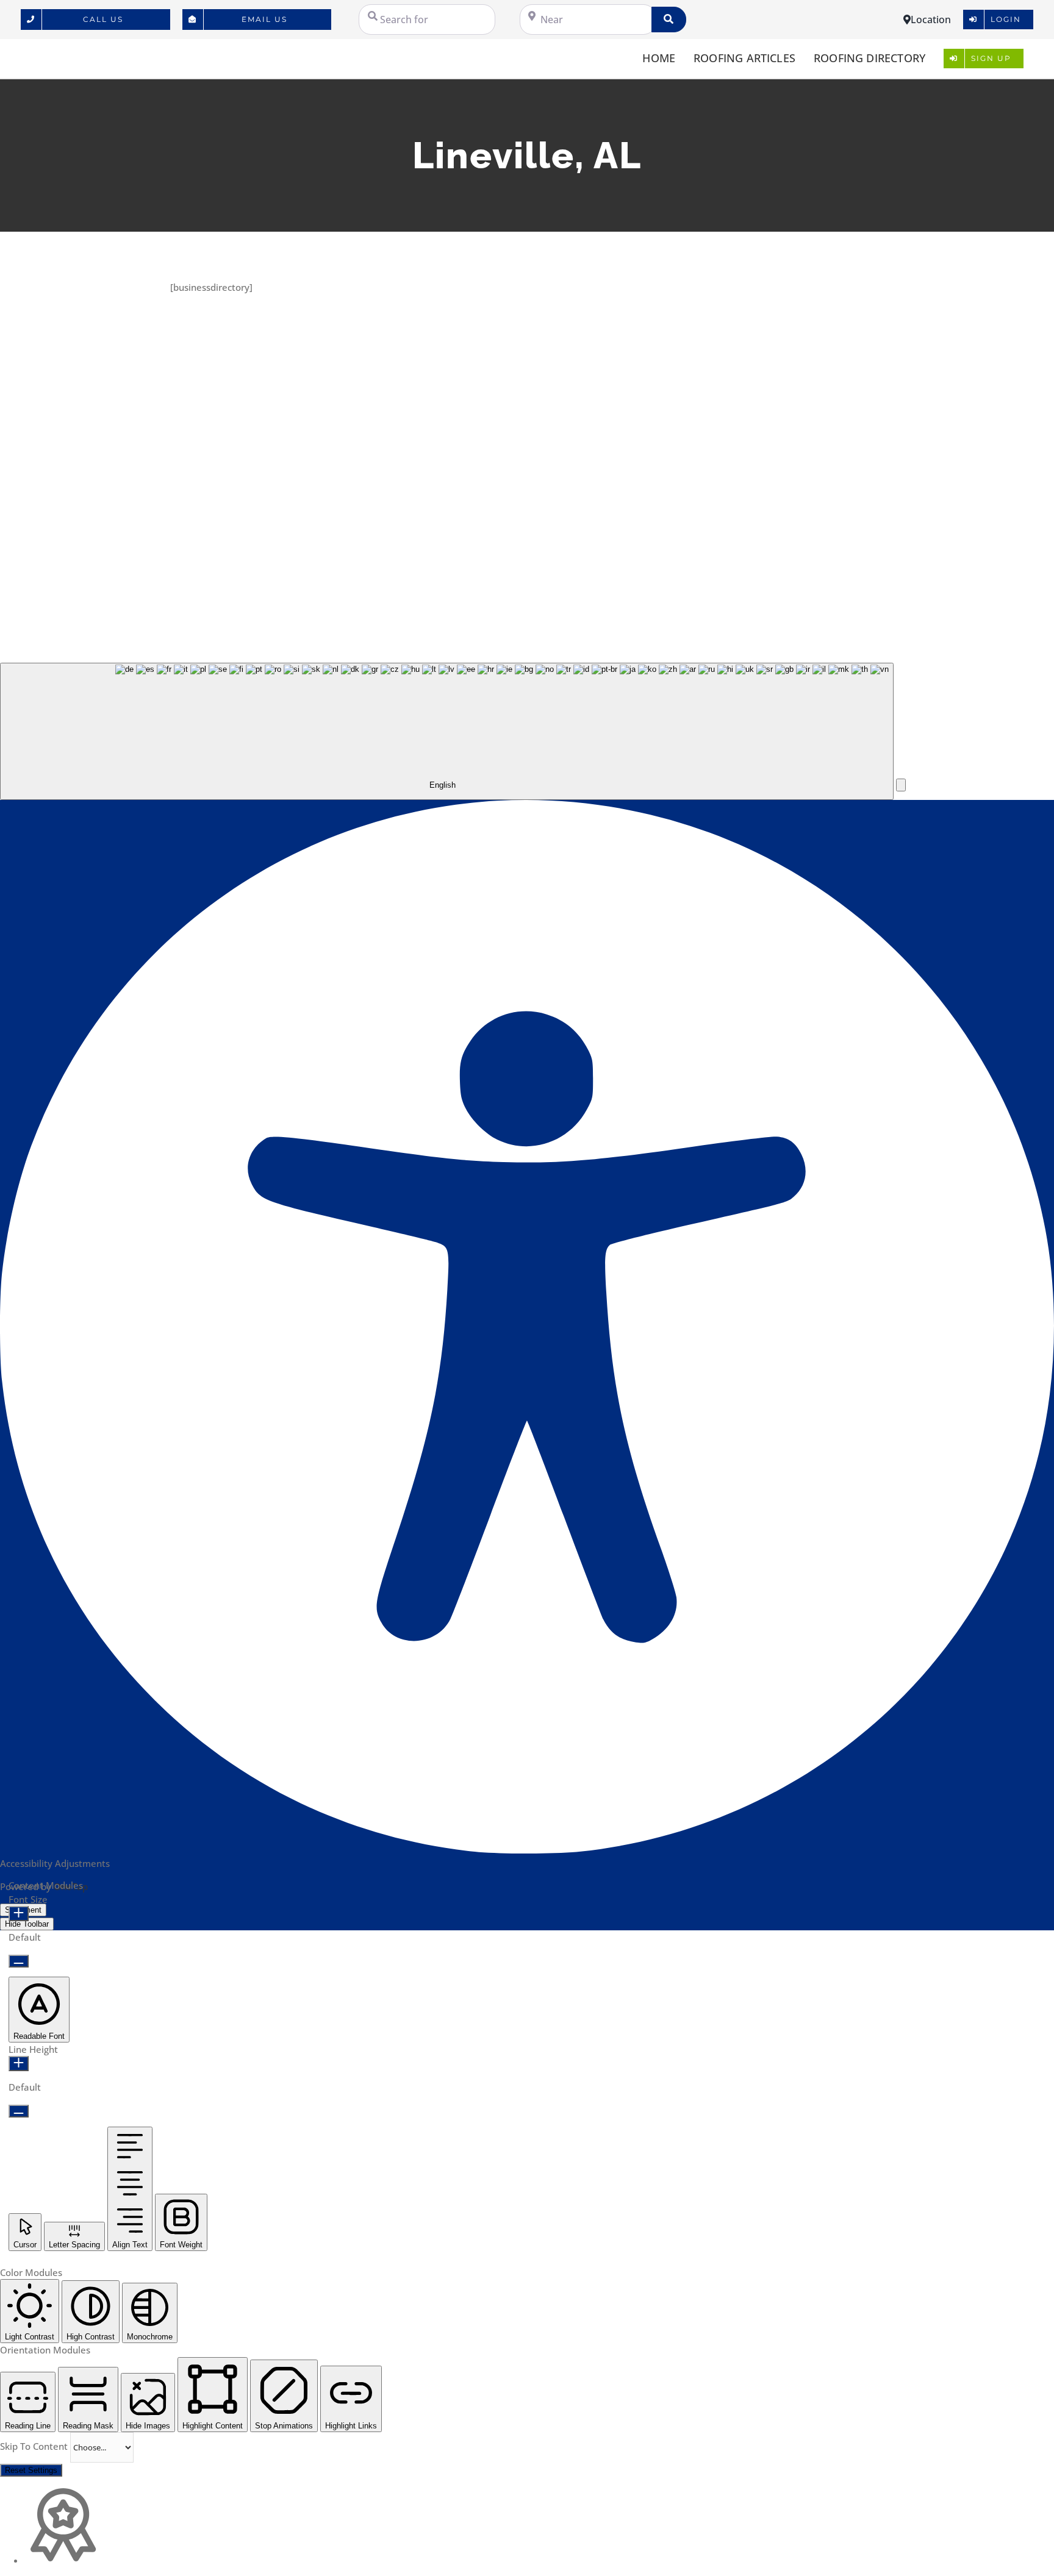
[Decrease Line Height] (19, 2111)
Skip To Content (35, 2446)
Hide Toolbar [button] (27, 1924)
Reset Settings (31, 2470)
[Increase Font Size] (19, 1914)
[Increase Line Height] (19, 2064)
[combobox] (447, 731)
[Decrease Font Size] (19, 1961)
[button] (901, 785)
